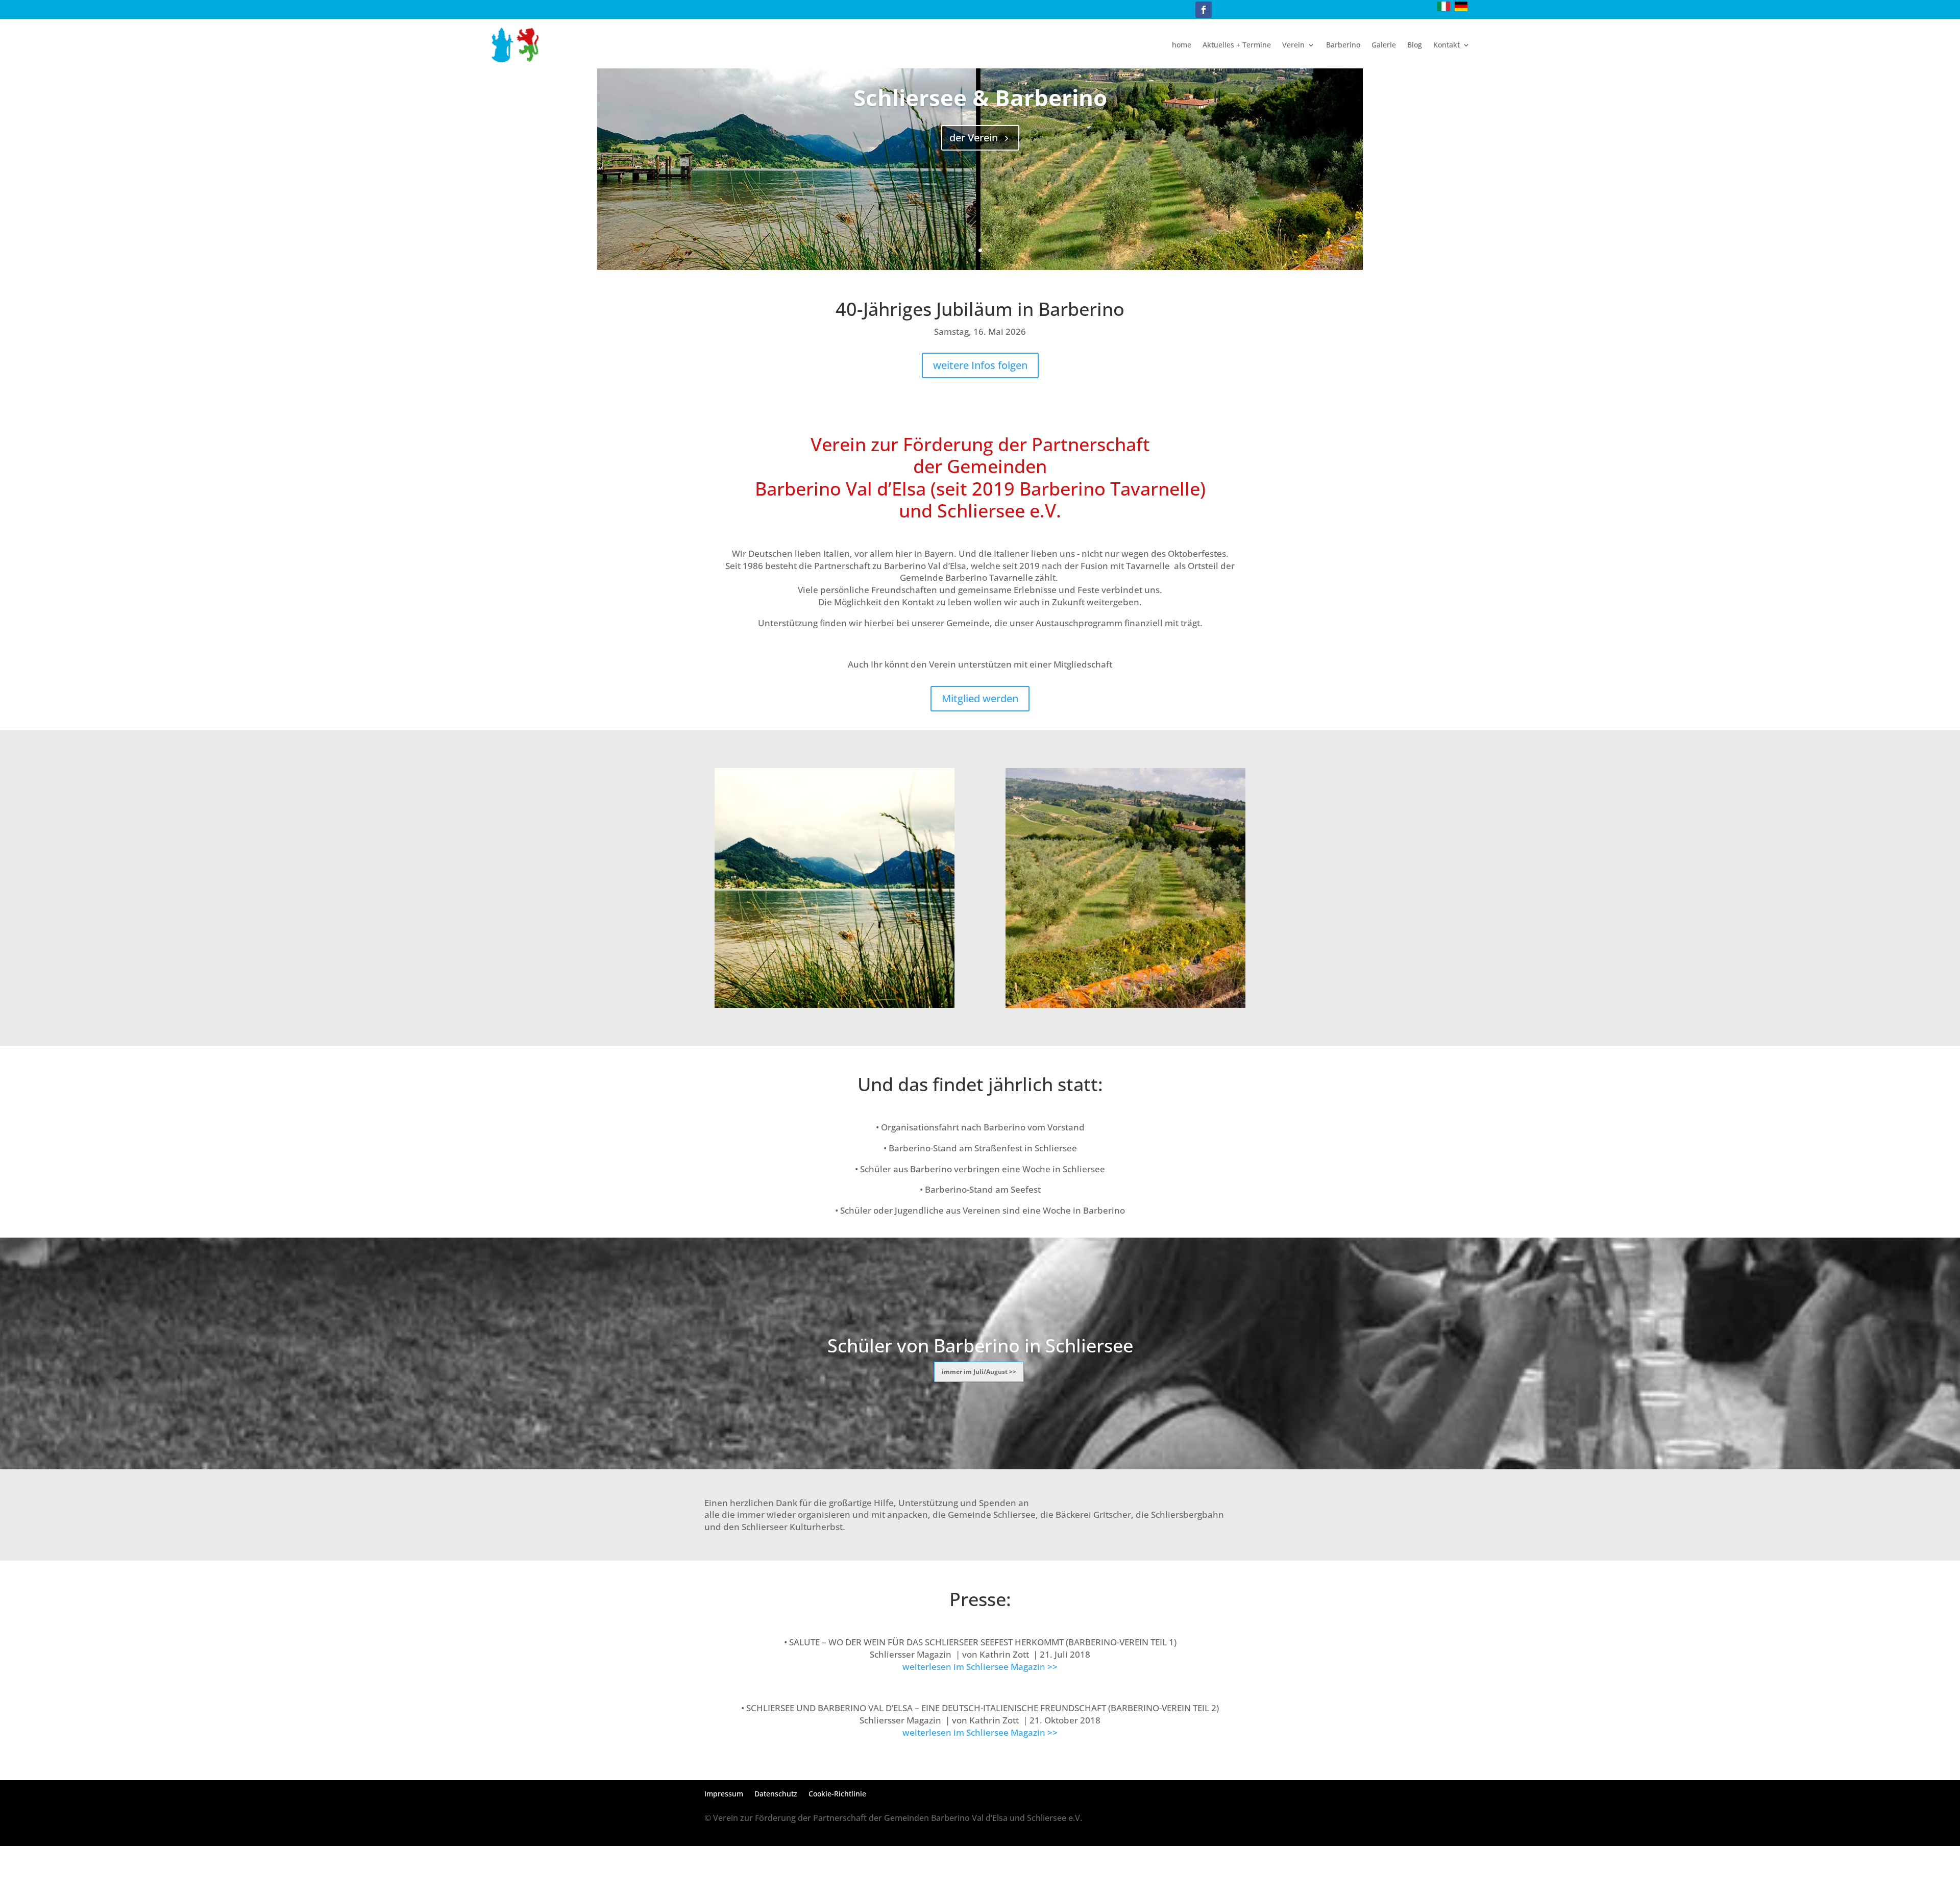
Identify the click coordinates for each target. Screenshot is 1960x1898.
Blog (1415, 45)
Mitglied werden (980, 698)
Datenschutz (776, 1794)
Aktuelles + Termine (1237, 45)
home (1182, 45)
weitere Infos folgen (980, 365)
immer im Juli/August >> (979, 1372)
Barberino (1343, 45)
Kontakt (1447, 45)
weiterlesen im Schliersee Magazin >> (980, 1667)
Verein (1293, 45)
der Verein (974, 138)
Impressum (724, 1794)
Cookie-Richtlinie (837, 1794)
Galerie (1384, 45)
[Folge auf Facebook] (1204, 10)
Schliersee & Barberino (980, 97)
